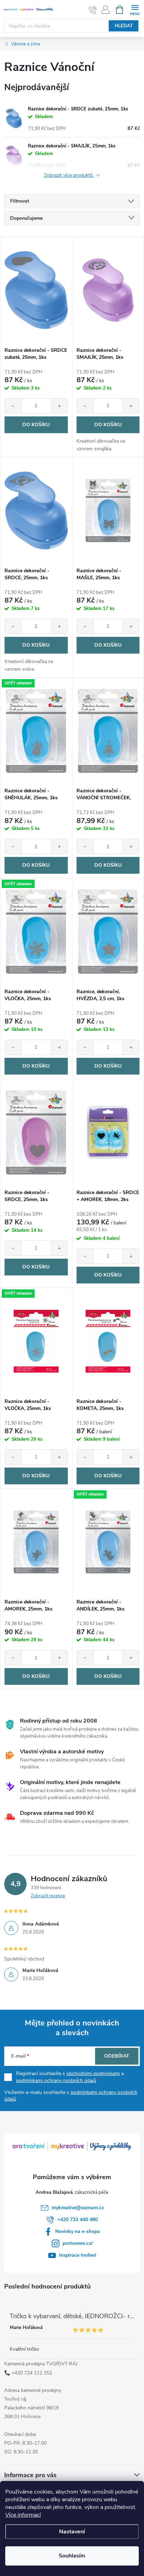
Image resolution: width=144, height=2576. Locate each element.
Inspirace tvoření (78, 2255)
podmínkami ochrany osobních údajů (56, 2080)
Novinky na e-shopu (78, 2231)
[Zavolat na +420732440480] (93, 10)
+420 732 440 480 (78, 2220)
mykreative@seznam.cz (78, 2208)
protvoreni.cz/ (78, 2243)
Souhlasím (72, 2556)
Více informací (23, 2515)
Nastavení (72, 2532)
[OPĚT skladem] (36, 731)
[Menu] (135, 9)
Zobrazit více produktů (69, 176)
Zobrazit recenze (48, 1896)
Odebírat (117, 2056)
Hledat (124, 26)
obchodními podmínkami (93, 2073)
